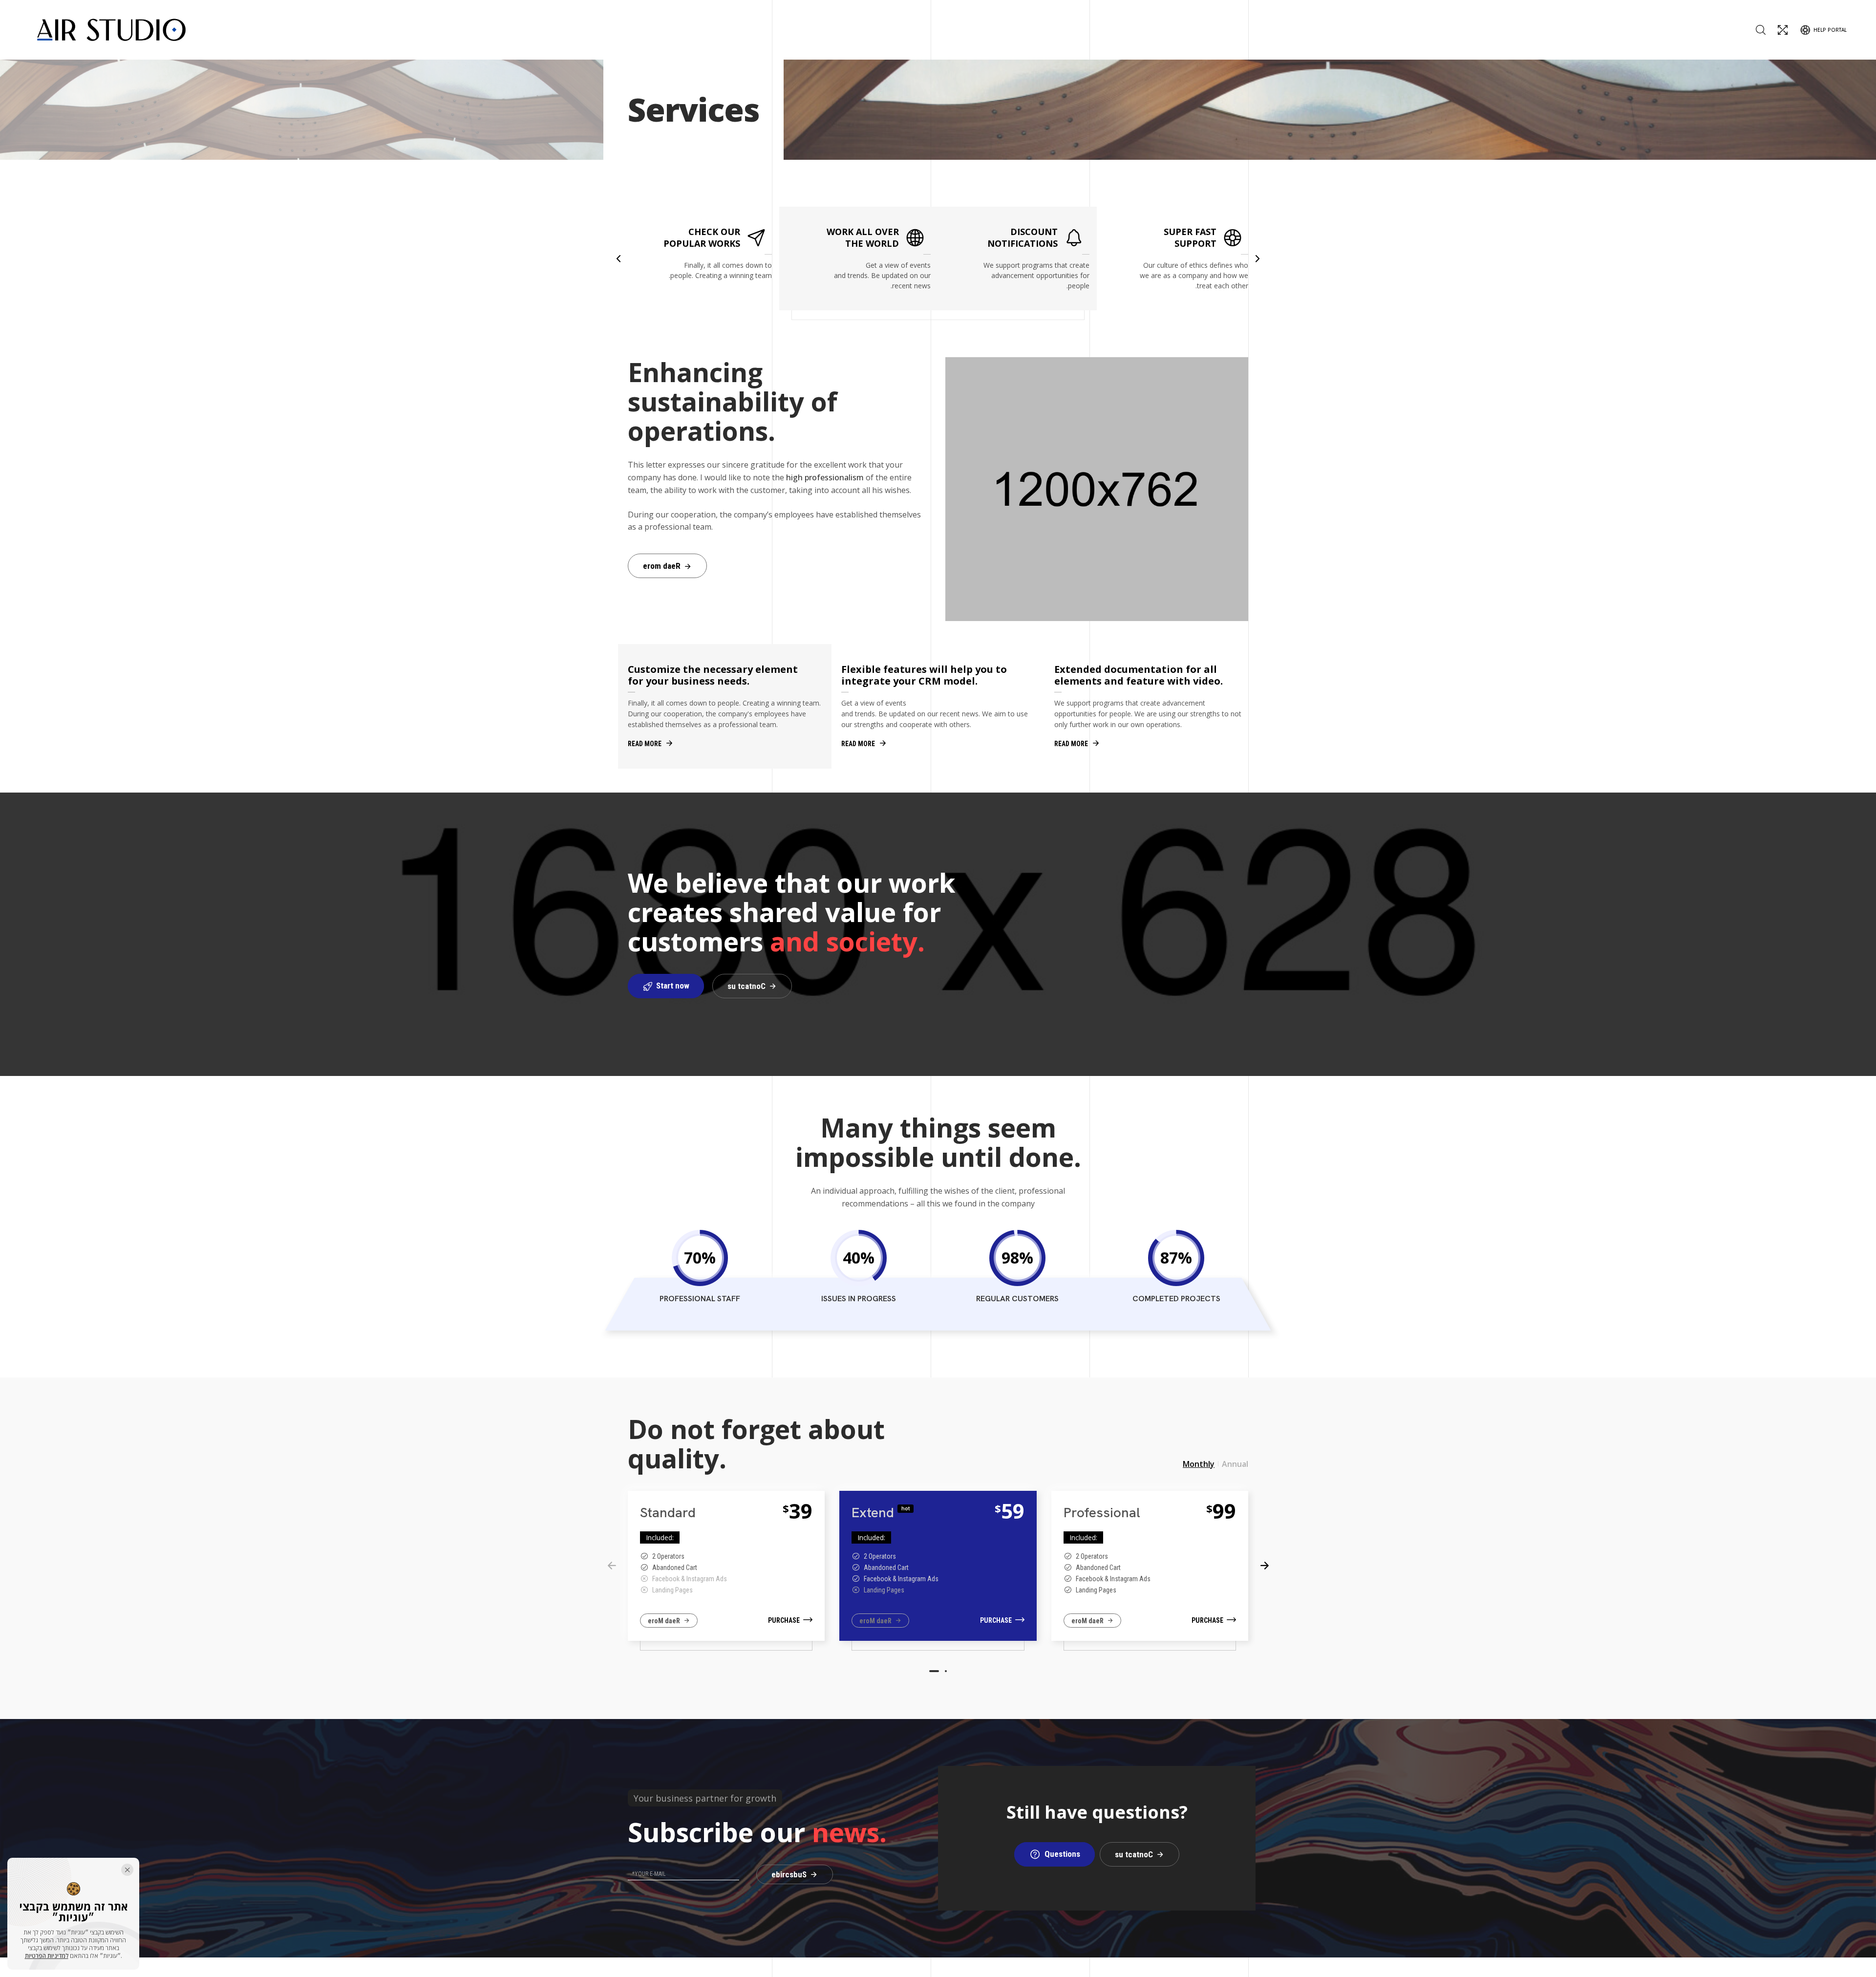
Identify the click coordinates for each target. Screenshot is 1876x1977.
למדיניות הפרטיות (47, 1956)
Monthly (1199, 1464)
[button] (618, 258)
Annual (1235, 1464)
